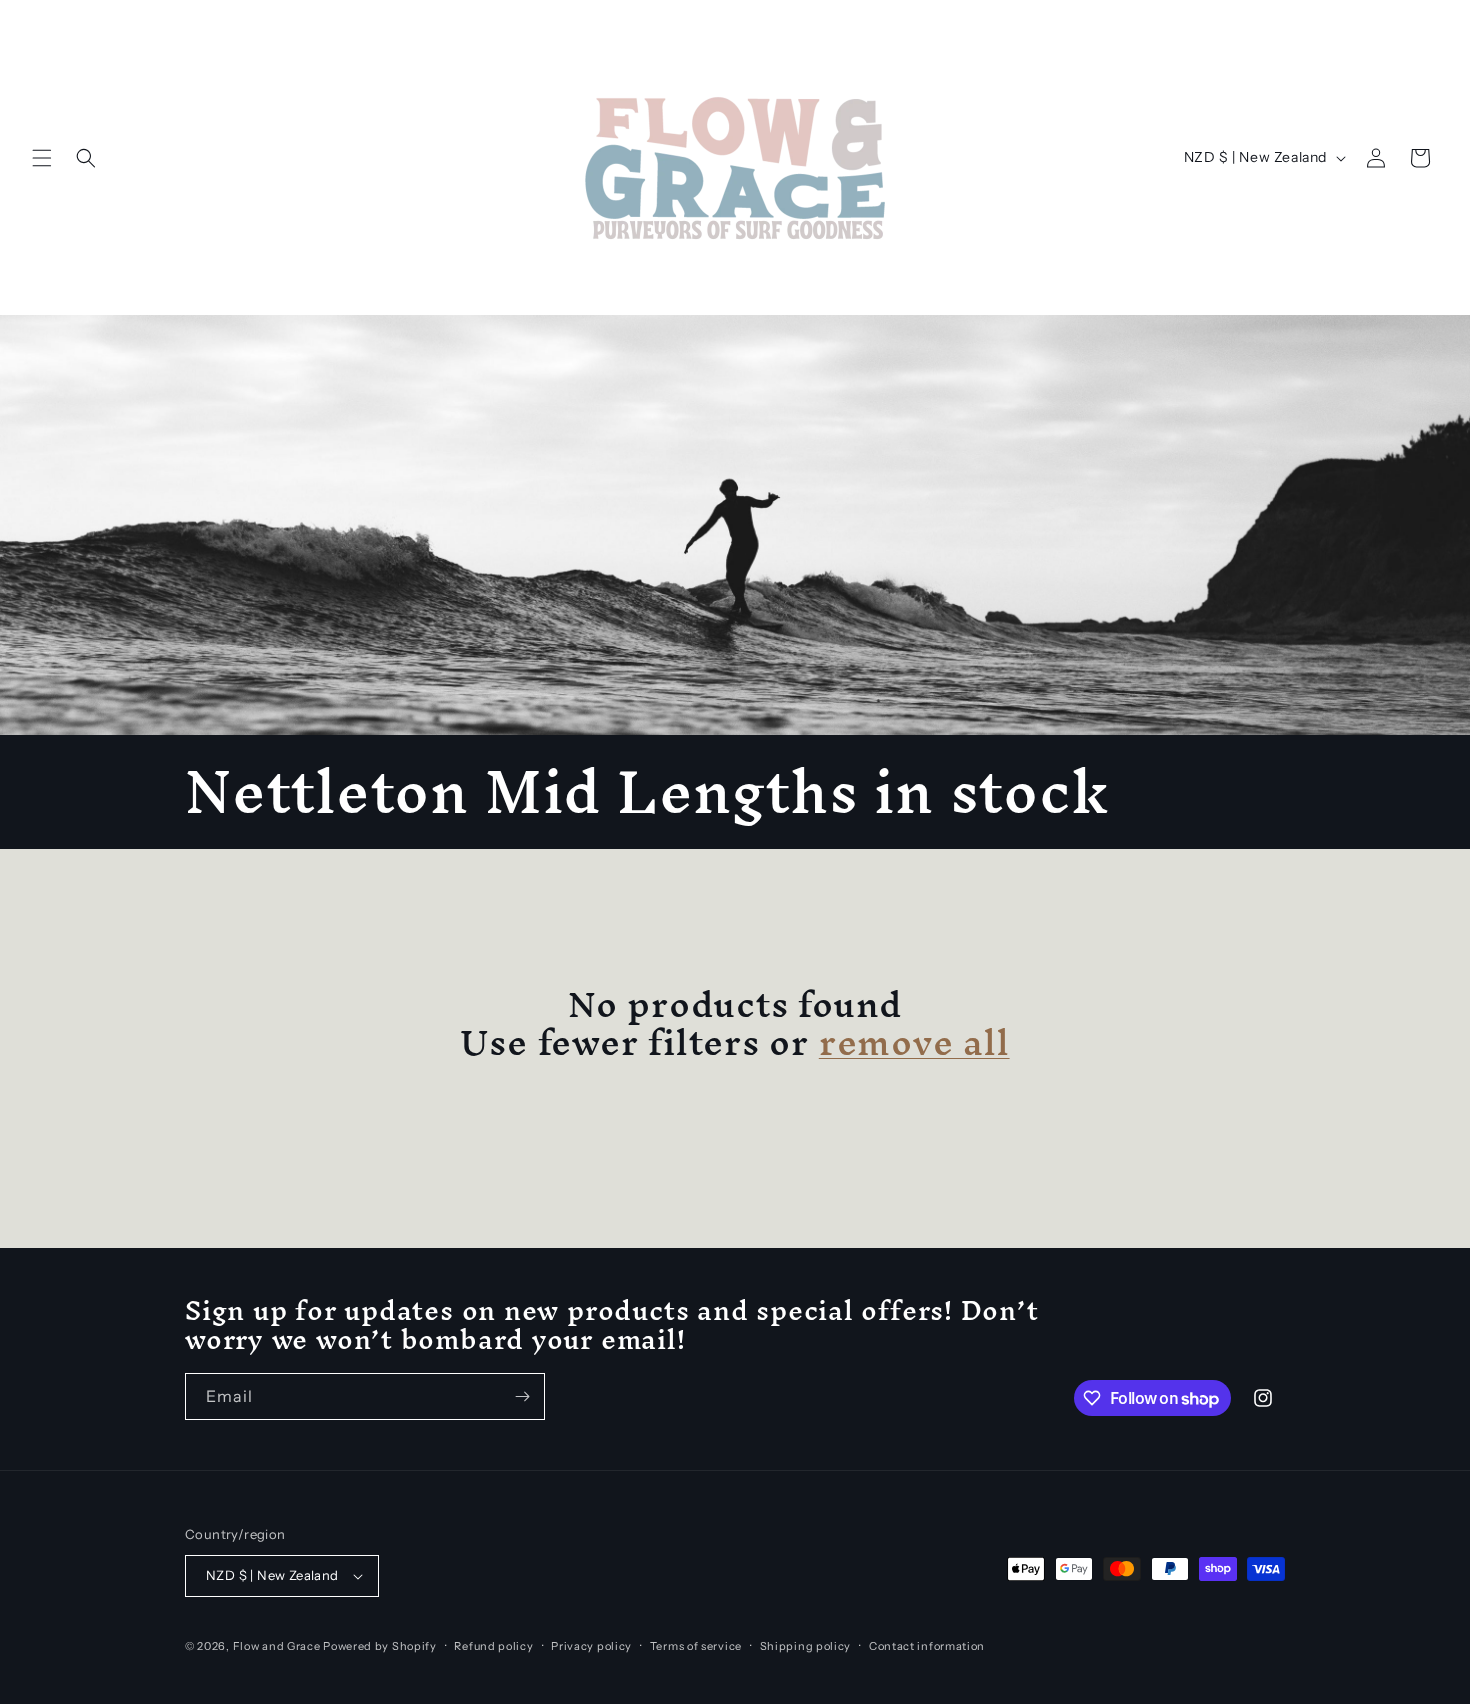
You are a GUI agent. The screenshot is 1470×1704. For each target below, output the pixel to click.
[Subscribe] (522, 1396)
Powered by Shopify (380, 1646)
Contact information (927, 1646)
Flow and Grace (277, 1646)
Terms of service (696, 1646)
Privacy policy (591, 1646)
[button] (42, 158)
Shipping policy (806, 1646)
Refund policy (493, 1646)
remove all (914, 1042)
